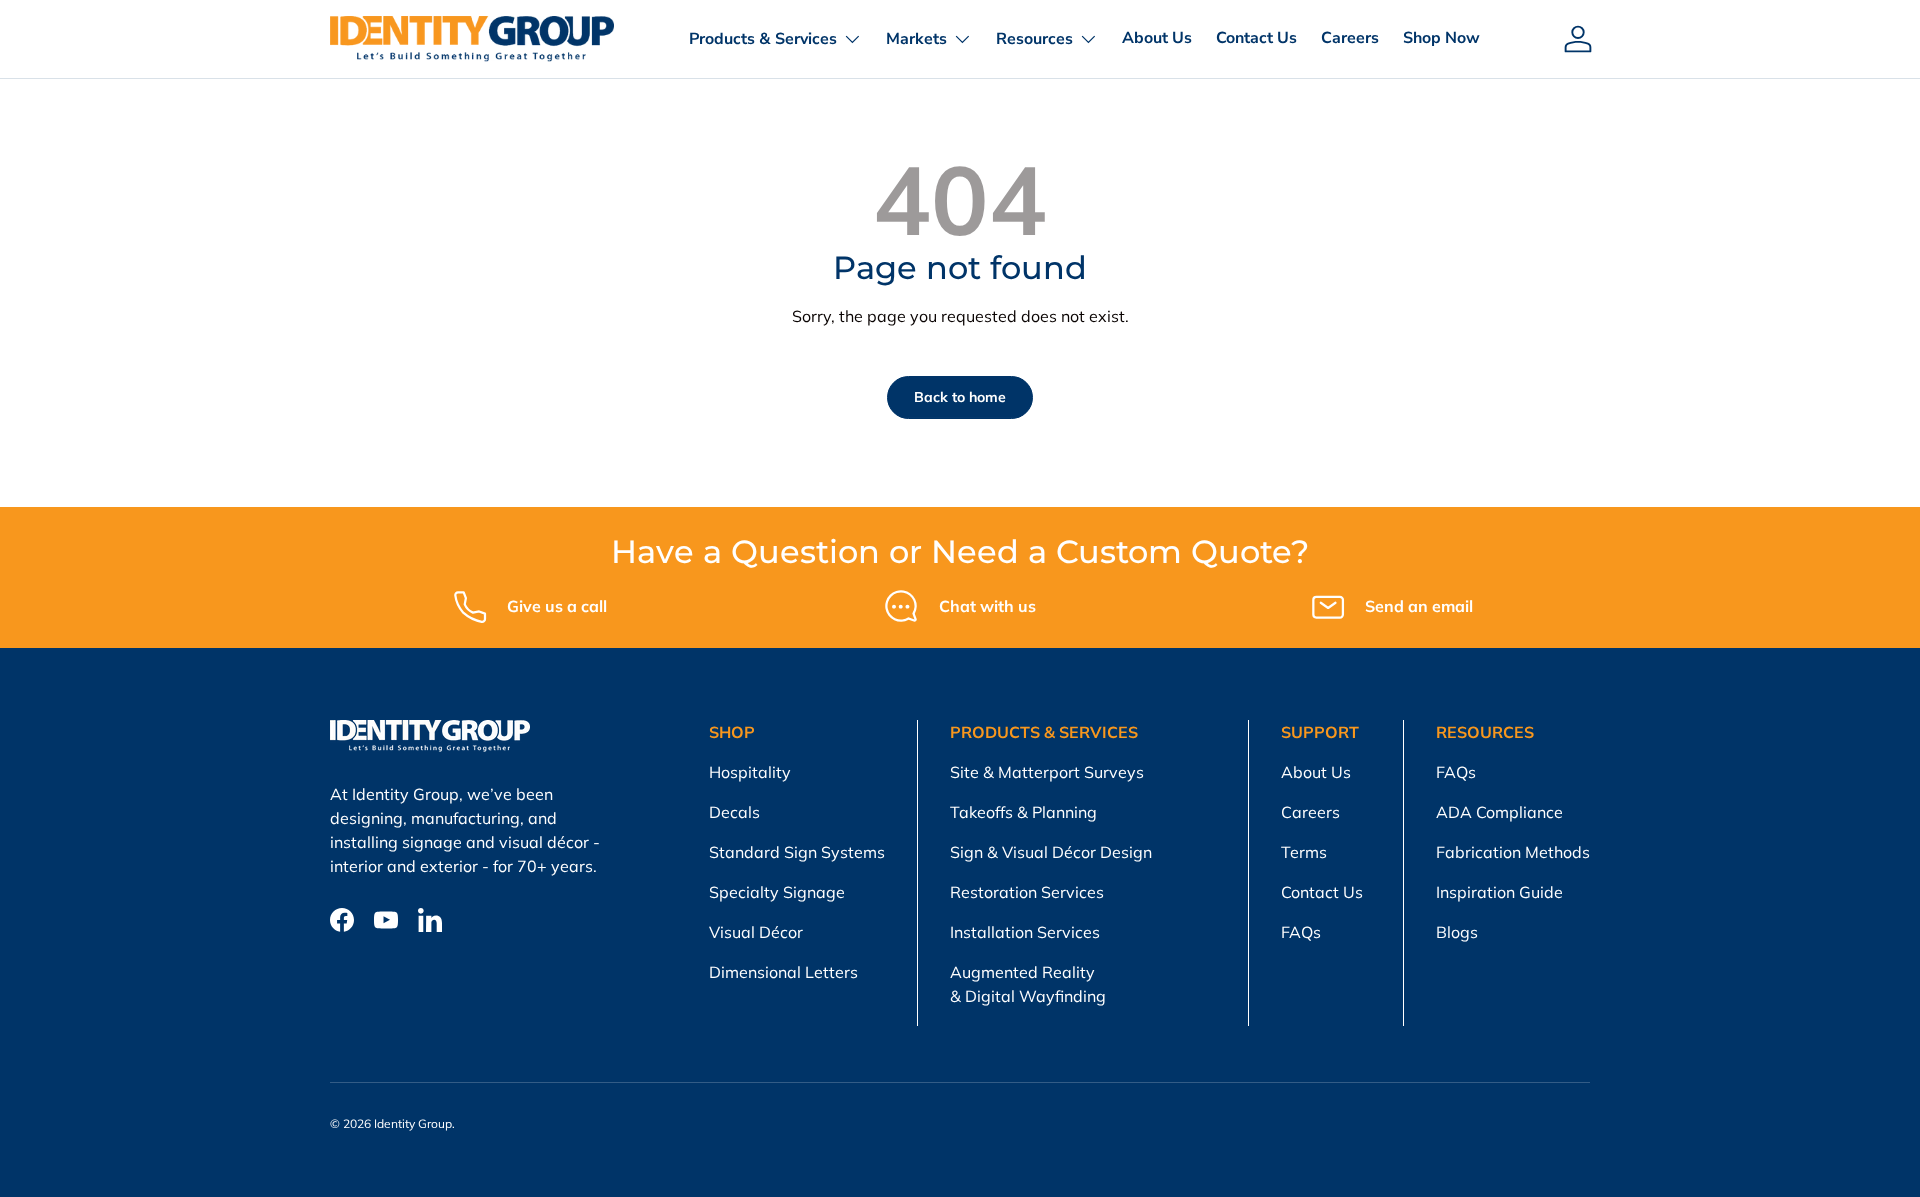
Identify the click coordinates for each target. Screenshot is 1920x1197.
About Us (1157, 38)
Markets (916, 39)
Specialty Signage (777, 892)
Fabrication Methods (1513, 852)
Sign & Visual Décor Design (1051, 852)
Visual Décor (756, 932)
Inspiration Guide (1499, 892)
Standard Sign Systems (797, 852)
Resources (1034, 39)
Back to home (960, 397)
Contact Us (1256, 38)
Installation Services (1025, 932)
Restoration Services (1027, 892)
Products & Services (763, 39)
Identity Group (413, 1123)
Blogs (1457, 932)
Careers (1350, 38)
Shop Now (1441, 38)
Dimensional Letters (783, 972)
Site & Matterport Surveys (1047, 772)
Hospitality (750, 772)
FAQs (1301, 932)
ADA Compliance (1499, 812)
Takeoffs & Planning (1023, 812)
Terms (1304, 852)
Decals (734, 812)
